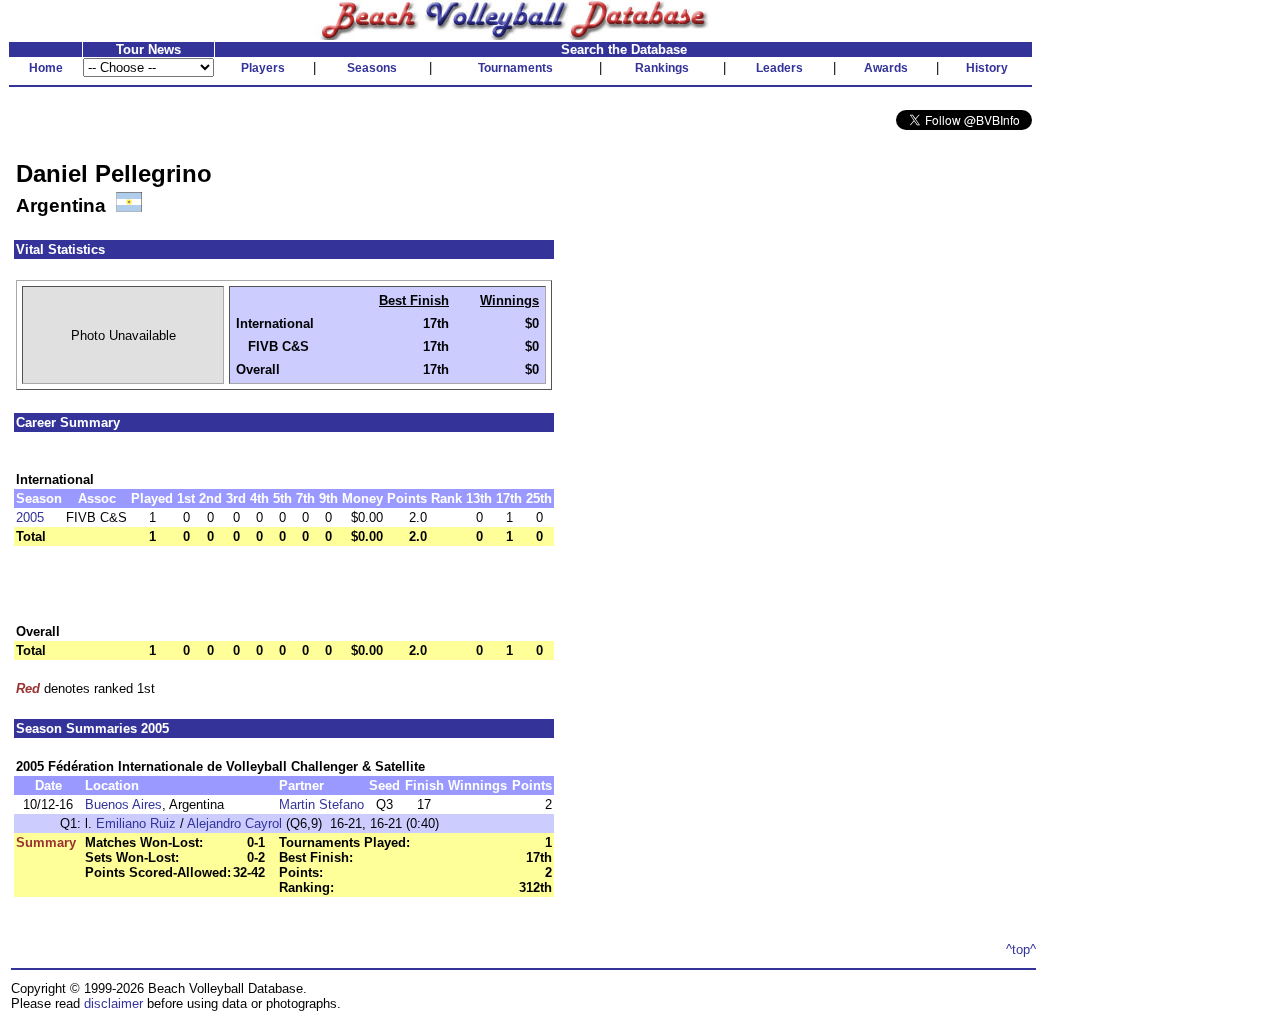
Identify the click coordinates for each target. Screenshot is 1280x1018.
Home (46, 68)
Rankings (662, 68)
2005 (30, 517)
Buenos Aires (123, 804)
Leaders (779, 68)
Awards (886, 68)
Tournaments (515, 68)
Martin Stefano (321, 804)
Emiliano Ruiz (136, 823)
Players (263, 68)
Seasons (372, 68)
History (987, 68)
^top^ (1021, 949)
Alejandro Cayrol (234, 823)
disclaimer (113, 1003)
